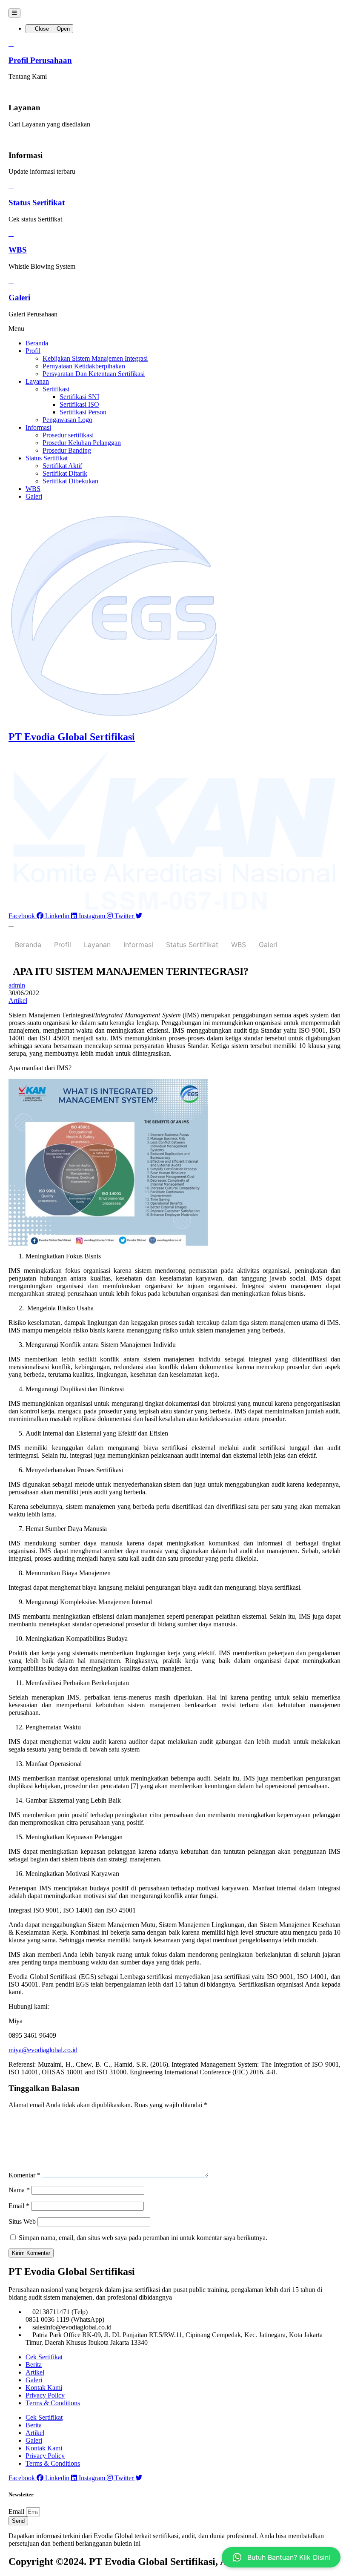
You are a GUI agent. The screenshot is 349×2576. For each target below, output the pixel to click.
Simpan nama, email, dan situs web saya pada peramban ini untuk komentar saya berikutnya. (143, 2238)
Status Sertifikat (37, 202)
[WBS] (11, 234)
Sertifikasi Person (83, 412)
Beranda (37, 343)
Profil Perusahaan (40, 60)
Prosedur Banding (67, 450)
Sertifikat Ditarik (65, 473)
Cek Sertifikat (44, 2357)
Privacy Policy (45, 2395)
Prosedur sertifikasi (68, 435)
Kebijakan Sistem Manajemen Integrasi (95, 358)
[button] (174, 329)
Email (19, 2206)
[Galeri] (11, 281)
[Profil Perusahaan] (11, 44)
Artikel (18, 1001)
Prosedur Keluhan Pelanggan (82, 443)
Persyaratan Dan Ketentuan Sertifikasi (94, 374)
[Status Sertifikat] (11, 186)
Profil (33, 351)
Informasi (38, 427)
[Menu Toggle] (14, 13)
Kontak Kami (44, 2388)
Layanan (37, 381)
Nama (19, 2190)
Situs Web (22, 2221)
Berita (34, 2365)
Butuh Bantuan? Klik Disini (289, 2557)
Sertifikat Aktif (62, 466)
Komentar (24, 2175)
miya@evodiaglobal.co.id (43, 2050)
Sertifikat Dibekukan (70, 481)
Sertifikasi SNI (79, 397)
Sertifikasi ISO (79, 404)
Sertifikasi (56, 389)
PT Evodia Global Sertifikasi (72, 737)
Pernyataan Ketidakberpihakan (84, 366)
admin (17, 985)
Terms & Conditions (53, 2403)
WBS (18, 250)
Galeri (19, 297)
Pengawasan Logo (67, 420)
